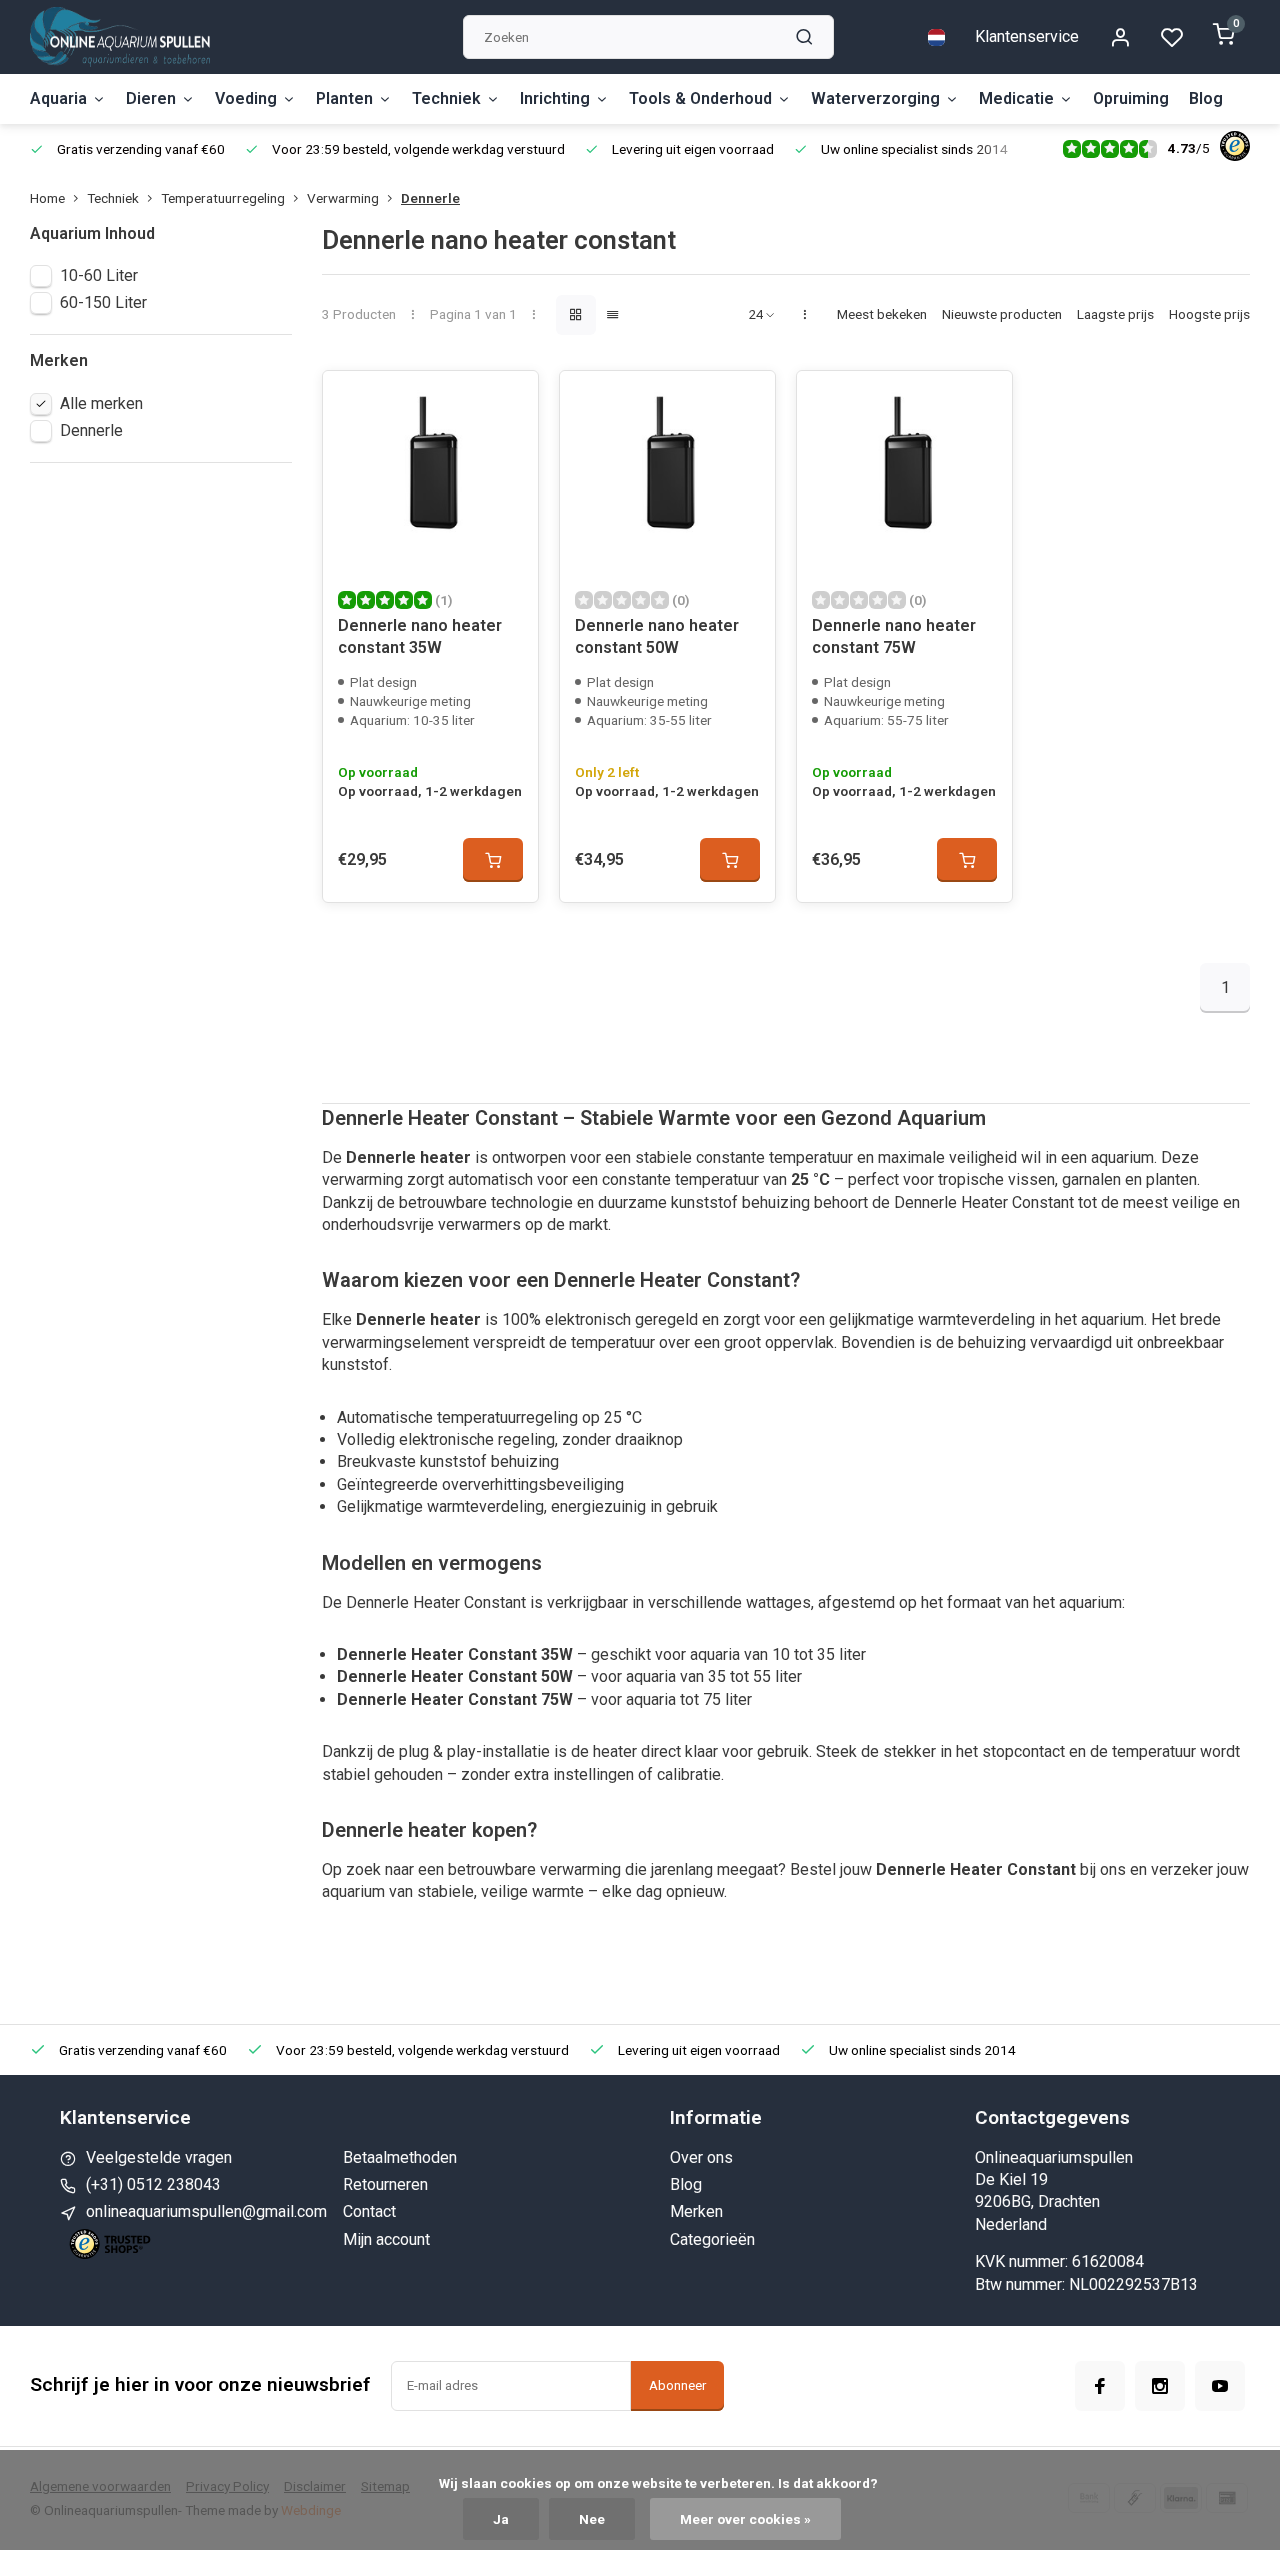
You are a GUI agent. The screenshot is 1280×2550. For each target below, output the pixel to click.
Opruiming (1131, 98)
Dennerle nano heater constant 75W (894, 636)
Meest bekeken (882, 314)
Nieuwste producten (1002, 314)
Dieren (151, 98)
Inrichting (555, 98)
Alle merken (101, 403)
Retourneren (385, 2184)
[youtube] (1220, 2386)
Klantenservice (1027, 36)
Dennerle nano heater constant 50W (657, 636)
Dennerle (430, 198)
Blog (1206, 98)
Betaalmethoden (400, 2157)
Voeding (246, 98)
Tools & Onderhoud (700, 98)
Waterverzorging (875, 98)
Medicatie (1016, 98)
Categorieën (712, 2239)
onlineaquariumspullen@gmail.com (206, 2211)
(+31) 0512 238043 (153, 2184)
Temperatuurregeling (223, 198)
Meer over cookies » (745, 2519)
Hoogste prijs (1209, 314)
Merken (696, 2211)
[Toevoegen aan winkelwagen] (493, 860)
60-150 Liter (103, 302)
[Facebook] (1100, 2386)
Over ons (701, 2157)
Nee (592, 2519)
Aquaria (58, 98)
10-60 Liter (99, 275)
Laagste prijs (1115, 314)
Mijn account (386, 2239)
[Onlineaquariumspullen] (120, 37)
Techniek (446, 98)
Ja (501, 2519)
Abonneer (677, 2385)
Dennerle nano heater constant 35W (420, 636)
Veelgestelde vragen (159, 2157)
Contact (369, 2211)
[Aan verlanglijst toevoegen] (508, 401)
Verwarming (343, 198)
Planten (344, 98)
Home (47, 198)
